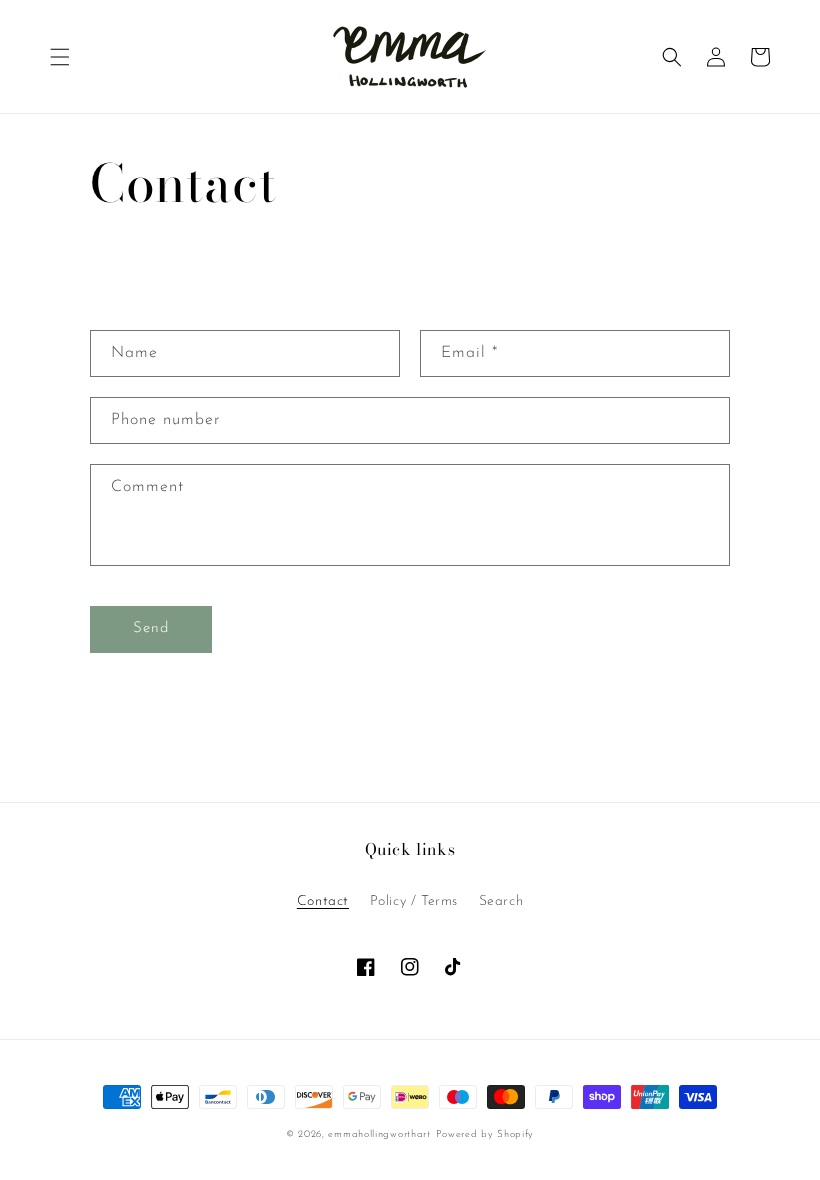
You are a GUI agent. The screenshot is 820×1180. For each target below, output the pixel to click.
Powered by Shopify (485, 1134)
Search (501, 901)
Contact (323, 901)
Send (151, 628)
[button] (60, 57)
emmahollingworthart (379, 1134)
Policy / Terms (414, 901)
